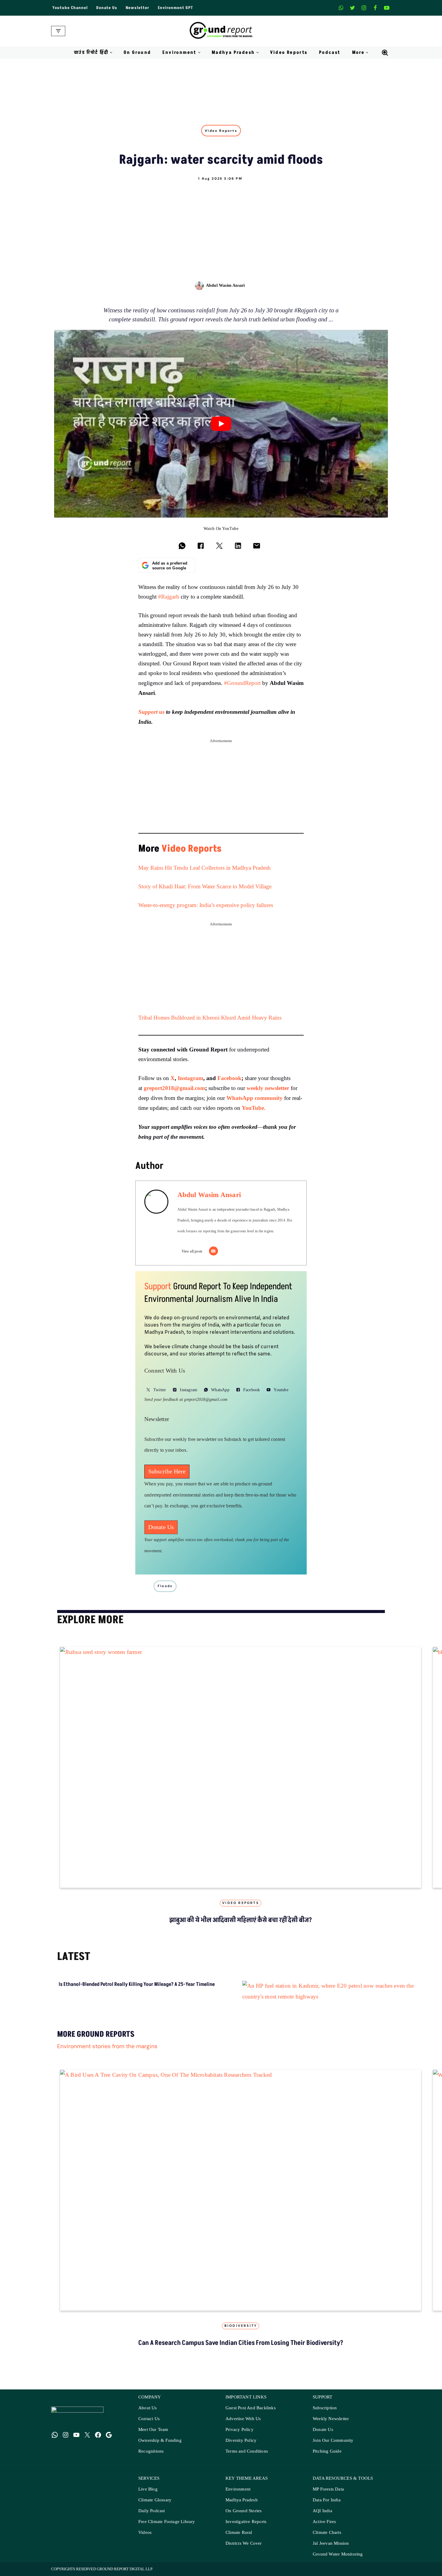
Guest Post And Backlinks (251, 2414)
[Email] (213, 1251)
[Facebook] (375, 8)
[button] (111, 53)
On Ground (137, 53)
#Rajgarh (169, 597)
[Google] (109, 2441)
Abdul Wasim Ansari (226, 285)
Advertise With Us (243, 2425)
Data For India (327, 2506)
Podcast (330, 53)
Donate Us (107, 8)
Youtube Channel (70, 8)
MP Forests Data (328, 2495)
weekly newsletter (268, 1088)
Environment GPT (175, 8)
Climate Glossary (155, 2506)
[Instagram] (364, 8)
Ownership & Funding (160, 2446)
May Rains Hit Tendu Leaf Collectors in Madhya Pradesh (204, 868)
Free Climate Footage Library (167, 2528)
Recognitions (151, 2457)
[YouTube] (76, 2441)
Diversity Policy (241, 2446)
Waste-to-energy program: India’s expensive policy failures (206, 905)
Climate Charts (327, 2539)
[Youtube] (387, 8)
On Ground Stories (244, 2517)
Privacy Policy (239, 2436)
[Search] (385, 53)
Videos (145, 2539)
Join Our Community (333, 2446)
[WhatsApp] (55, 2441)
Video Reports (289, 53)
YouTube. (254, 1108)
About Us (148, 2414)
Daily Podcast (152, 2517)
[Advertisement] (221, 226)
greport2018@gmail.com (174, 1088)
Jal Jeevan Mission (331, 2549)
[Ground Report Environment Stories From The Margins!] (221, 31)
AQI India (322, 2517)
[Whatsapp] (341, 8)
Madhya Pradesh (242, 2506)
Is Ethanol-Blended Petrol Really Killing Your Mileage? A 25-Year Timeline (80, 1995)
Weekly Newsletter (331, 2425)
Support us (152, 712)
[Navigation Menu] (58, 31)
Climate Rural (239, 2539)
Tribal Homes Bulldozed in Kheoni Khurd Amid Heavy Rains (211, 1018)
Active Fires (324, 2528)
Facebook (229, 1078)
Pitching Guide (327, 2457)
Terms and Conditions (247, 2457)
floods (165, 1586)
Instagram (190, 1078)
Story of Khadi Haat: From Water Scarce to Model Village (206, 887)
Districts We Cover (244, 2549)
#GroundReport (242, 683)
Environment (238, 2495)
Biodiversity (241, 2332)
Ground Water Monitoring (338, 2560)
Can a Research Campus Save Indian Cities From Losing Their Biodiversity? (241, 2349)
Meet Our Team (153, 2436)
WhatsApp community (255, 1098)
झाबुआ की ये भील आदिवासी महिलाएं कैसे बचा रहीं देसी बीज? (241, 1920)
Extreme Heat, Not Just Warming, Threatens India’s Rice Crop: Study (307, 1995)
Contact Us (149, 2425)
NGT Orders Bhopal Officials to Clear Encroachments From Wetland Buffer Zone (195, 1999)
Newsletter (138, 8)
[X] (352, 8)
